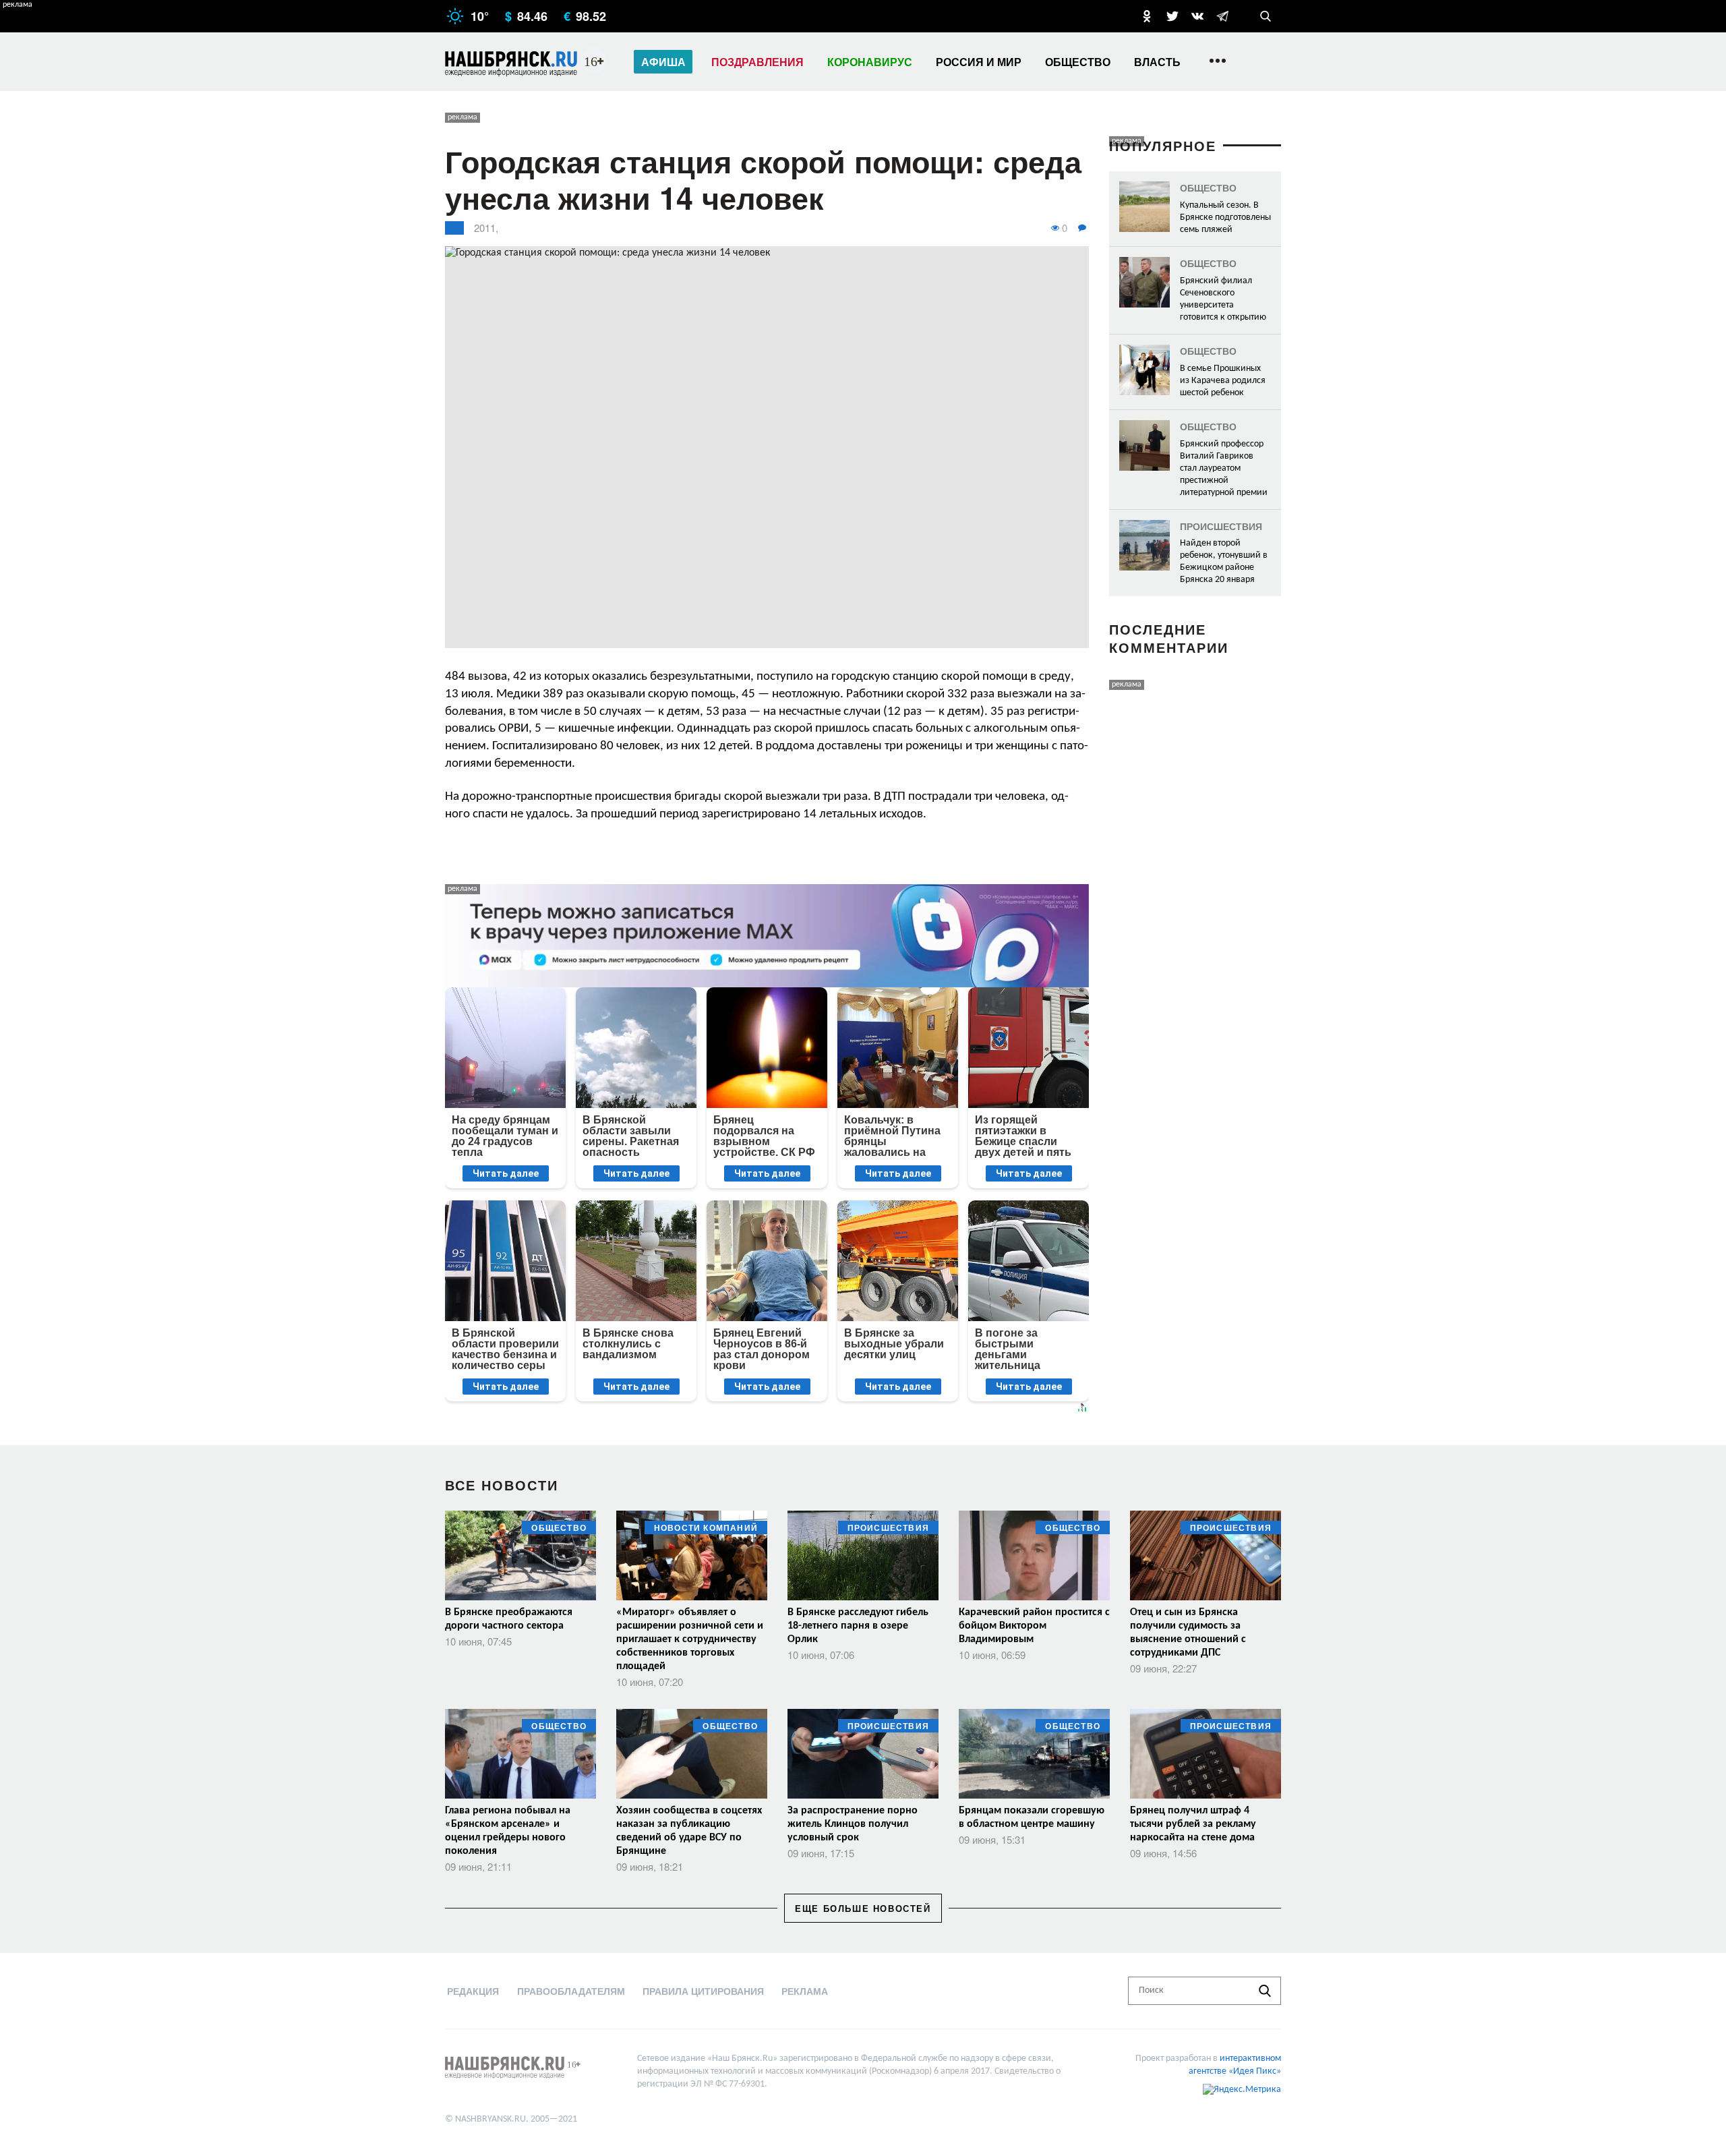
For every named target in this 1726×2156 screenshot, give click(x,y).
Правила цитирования (703, 1991)
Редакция (473, 1991)
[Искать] (1265, 1991)
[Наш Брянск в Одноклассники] (1147, 16)
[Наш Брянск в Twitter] (1172, 16)
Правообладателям (571, 1991)
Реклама (805, 1991)
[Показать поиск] (1266, 16)
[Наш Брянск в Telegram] (1222, 16)
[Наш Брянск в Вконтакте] (1197, 16)
